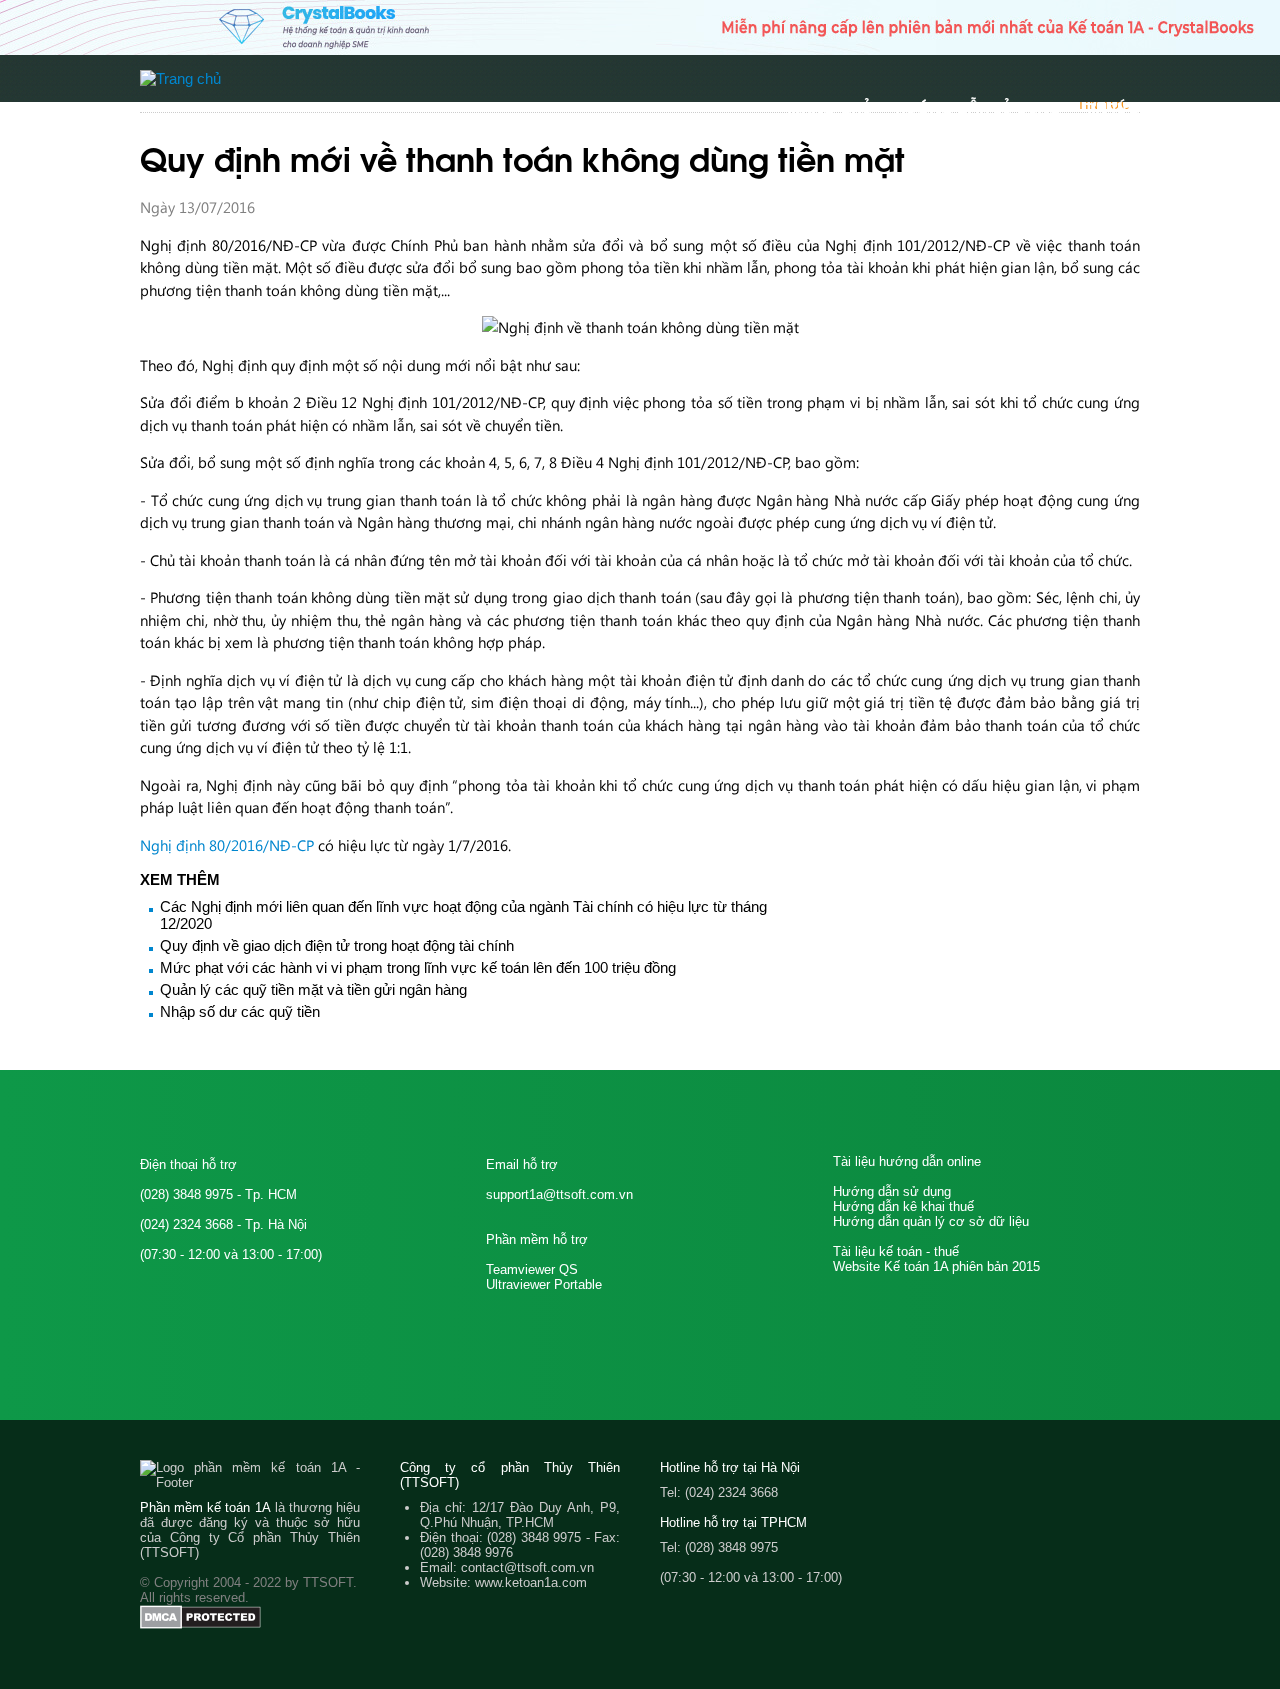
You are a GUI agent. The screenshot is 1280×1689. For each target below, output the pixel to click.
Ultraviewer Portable (544, 1284)
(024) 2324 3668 (186, 1224)
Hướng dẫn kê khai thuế (903, 1206)
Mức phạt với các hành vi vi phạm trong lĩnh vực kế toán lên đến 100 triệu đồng (418, 967)
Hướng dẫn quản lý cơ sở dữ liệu (931, 1221)
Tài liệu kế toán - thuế (896, 1251)
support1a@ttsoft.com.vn (559, 1194)
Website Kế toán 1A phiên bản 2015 (936, 1266)
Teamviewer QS (532, 1269)
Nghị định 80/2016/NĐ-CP (227, 845)
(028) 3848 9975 (186, 1194)
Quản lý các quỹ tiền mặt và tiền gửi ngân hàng (313, 989)
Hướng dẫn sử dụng (892, 1191)
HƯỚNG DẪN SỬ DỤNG (979, 107)
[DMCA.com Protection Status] (200, 1624)
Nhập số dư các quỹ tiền (240, 1011)
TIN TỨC (1113, 107)
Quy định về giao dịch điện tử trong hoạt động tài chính (337, 945)
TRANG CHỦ (829, 107)
